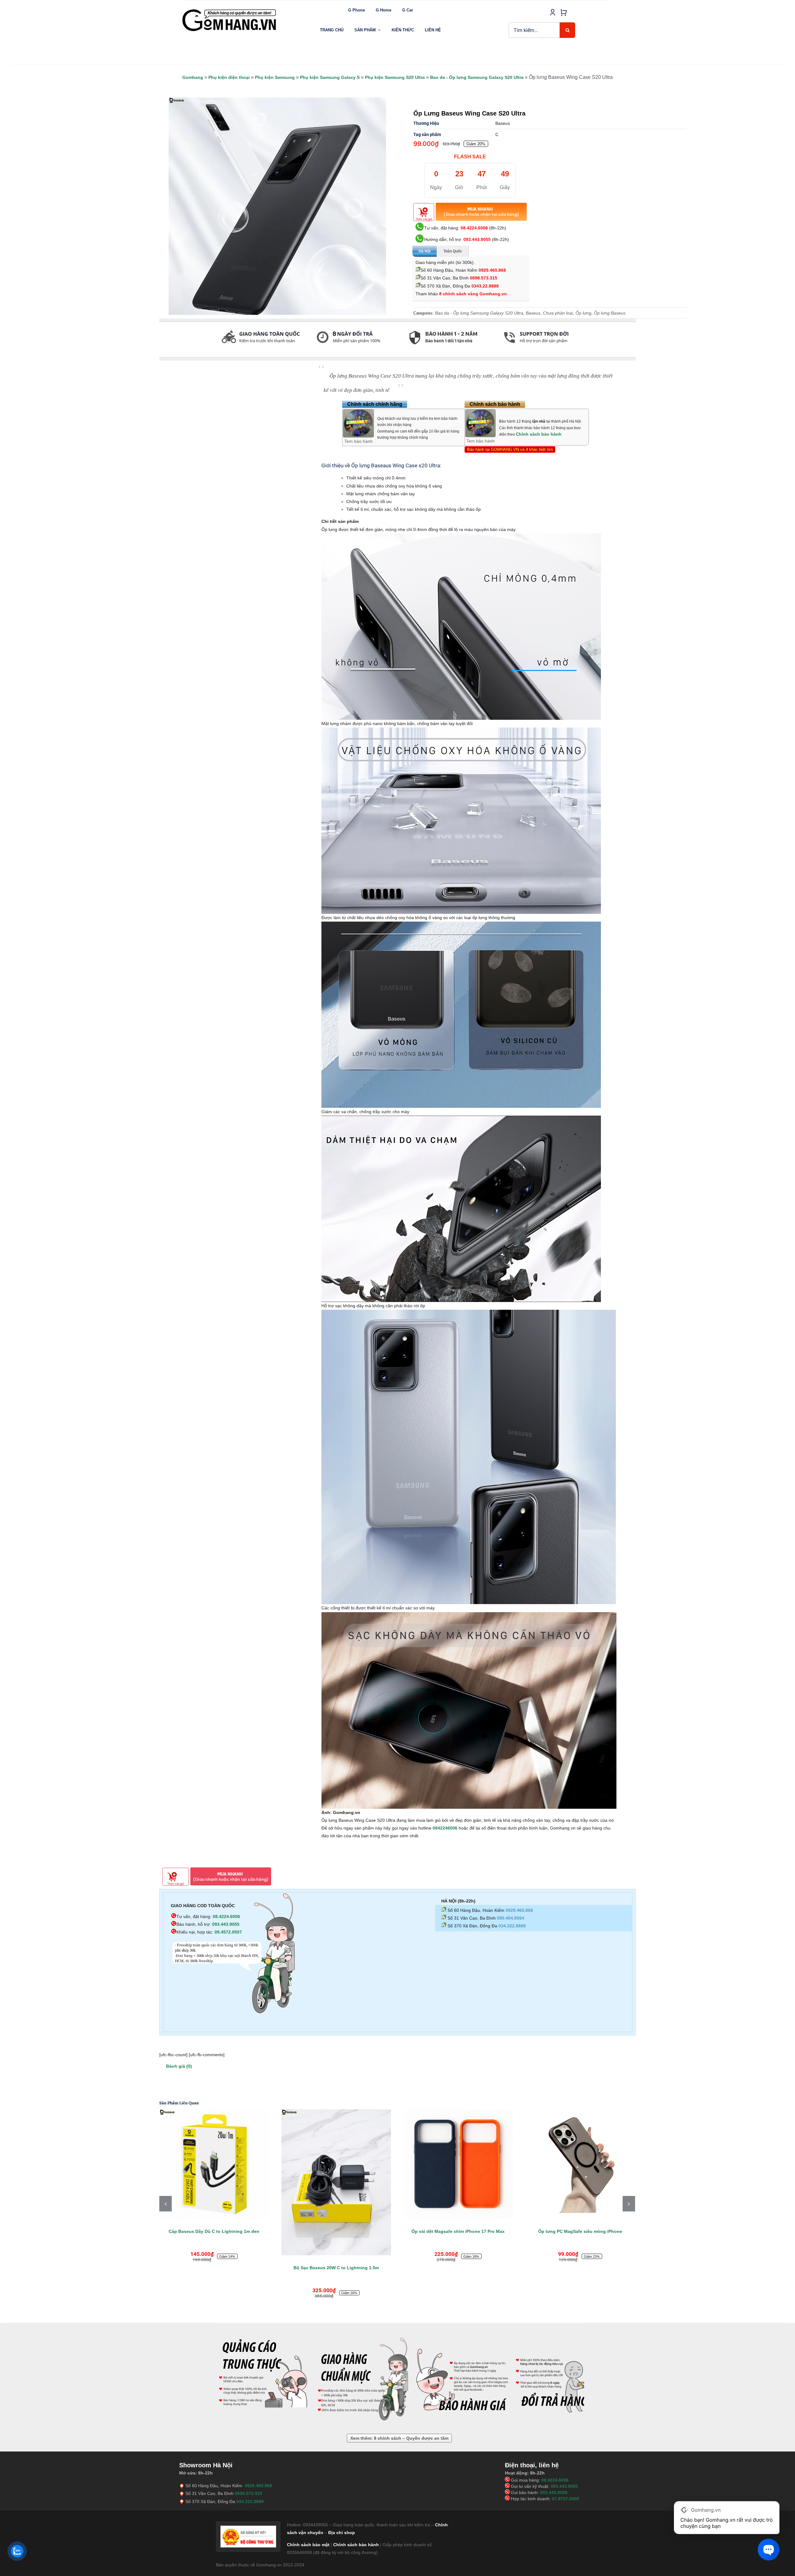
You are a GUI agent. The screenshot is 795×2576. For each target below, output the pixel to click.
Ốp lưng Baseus (610, 313)
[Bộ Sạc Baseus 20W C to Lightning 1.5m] (580, 2182)
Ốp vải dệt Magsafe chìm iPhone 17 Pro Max (214, 2231)
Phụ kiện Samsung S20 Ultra (395, 77)
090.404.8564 (511, 1918)
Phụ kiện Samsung (275, 77)
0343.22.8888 (485, 286)
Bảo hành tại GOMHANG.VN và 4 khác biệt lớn (510, 449)
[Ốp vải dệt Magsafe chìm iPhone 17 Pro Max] (214, 2164)
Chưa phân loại (558, 313)
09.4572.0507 (228, 1932)
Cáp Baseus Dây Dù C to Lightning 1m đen (458, 2231)
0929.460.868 (492, 270)
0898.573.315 (484, 278)
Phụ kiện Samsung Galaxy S (330, 77)
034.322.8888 (512, 1926)
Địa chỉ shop (342, 2496)
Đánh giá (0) (179, 2066)
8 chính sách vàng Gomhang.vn (473, 294)
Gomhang (193, 77)
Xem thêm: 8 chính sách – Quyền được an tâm (399, 2402)
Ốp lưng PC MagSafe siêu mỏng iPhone (336, 2231)
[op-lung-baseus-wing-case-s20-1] (277, 206)
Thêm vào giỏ (424, 219)
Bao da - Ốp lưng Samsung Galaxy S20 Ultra (477, 77)
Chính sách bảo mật (308, 2508)
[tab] (160, 354)
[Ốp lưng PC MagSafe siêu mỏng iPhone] (336, 2164)
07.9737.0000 (566, 2462)
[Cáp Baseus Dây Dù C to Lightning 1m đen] (458, 2164)
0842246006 (445, 1828)
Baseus (533, 313)
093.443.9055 (477, 239)
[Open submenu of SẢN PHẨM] (379, 30)
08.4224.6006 (474, 228)
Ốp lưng (583, 313)
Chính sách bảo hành (539, 434)
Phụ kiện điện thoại (229, 77)
